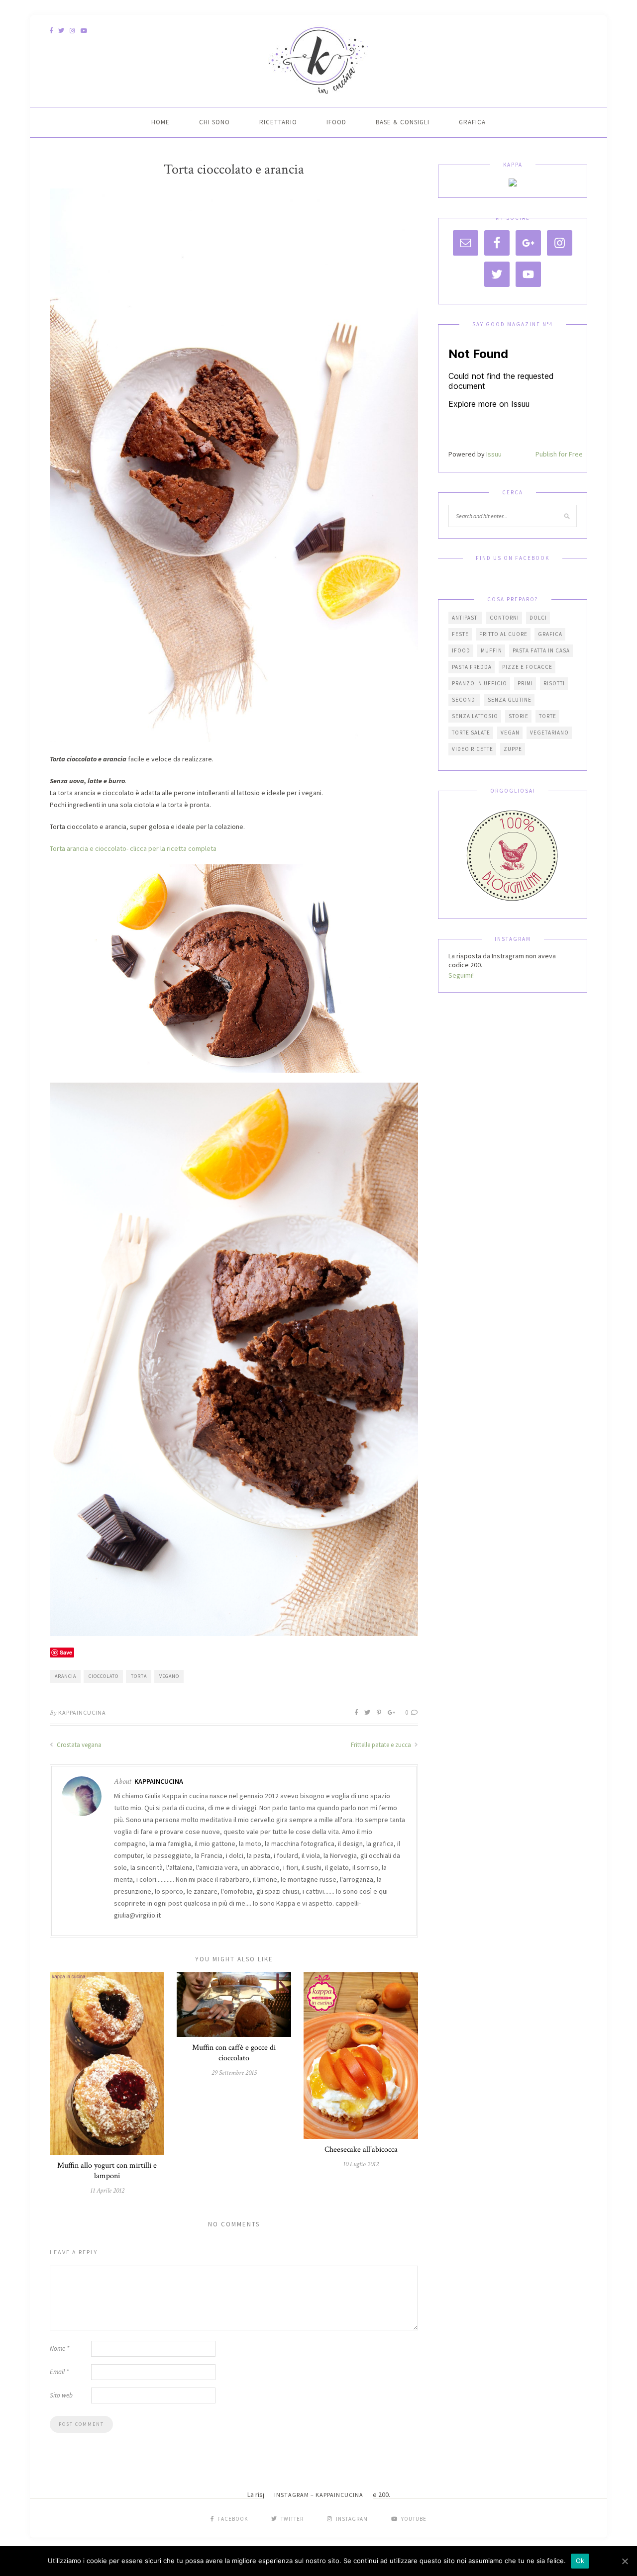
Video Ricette (473, 749)
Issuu (494, 454)
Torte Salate (471, 733)
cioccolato (104, 1676)
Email (59, 2372)
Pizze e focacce (527, 667)
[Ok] (625, 2561)
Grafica (472, 122)
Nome (59, 2348)
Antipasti (466, 618)
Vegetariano (549, 733)
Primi (525, 683)
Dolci (538, 618)
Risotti (554, 683)
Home (160, 122)
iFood (336, 122)
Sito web (61, 2395)
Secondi (465, 700)
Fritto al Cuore (503, 634)
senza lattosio (475, 716)
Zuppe (513, 749)
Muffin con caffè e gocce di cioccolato (234, 2053)
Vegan (510, 733)
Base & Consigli (403, 122)
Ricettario (278, 122)
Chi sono (214, 122)
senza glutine (510, 700)
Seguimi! (461, 975)
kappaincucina (82, 1712)
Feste (460, 634)
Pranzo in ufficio (479, 683)
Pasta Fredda (472, 667)
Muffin (491, 650)
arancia (65, 1676)
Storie (519, 716)
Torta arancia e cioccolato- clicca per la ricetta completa (134, 848)
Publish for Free (559, 454)
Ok (580, 2561)
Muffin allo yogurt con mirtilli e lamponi (107, 2171)
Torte (548, 716)
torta (139, 1676)
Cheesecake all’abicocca (361, 2150)
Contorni (504, 618)
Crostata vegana (78, 1745)
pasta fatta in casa (541, 650)
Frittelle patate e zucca (382, 1745)
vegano (169, 1676)
